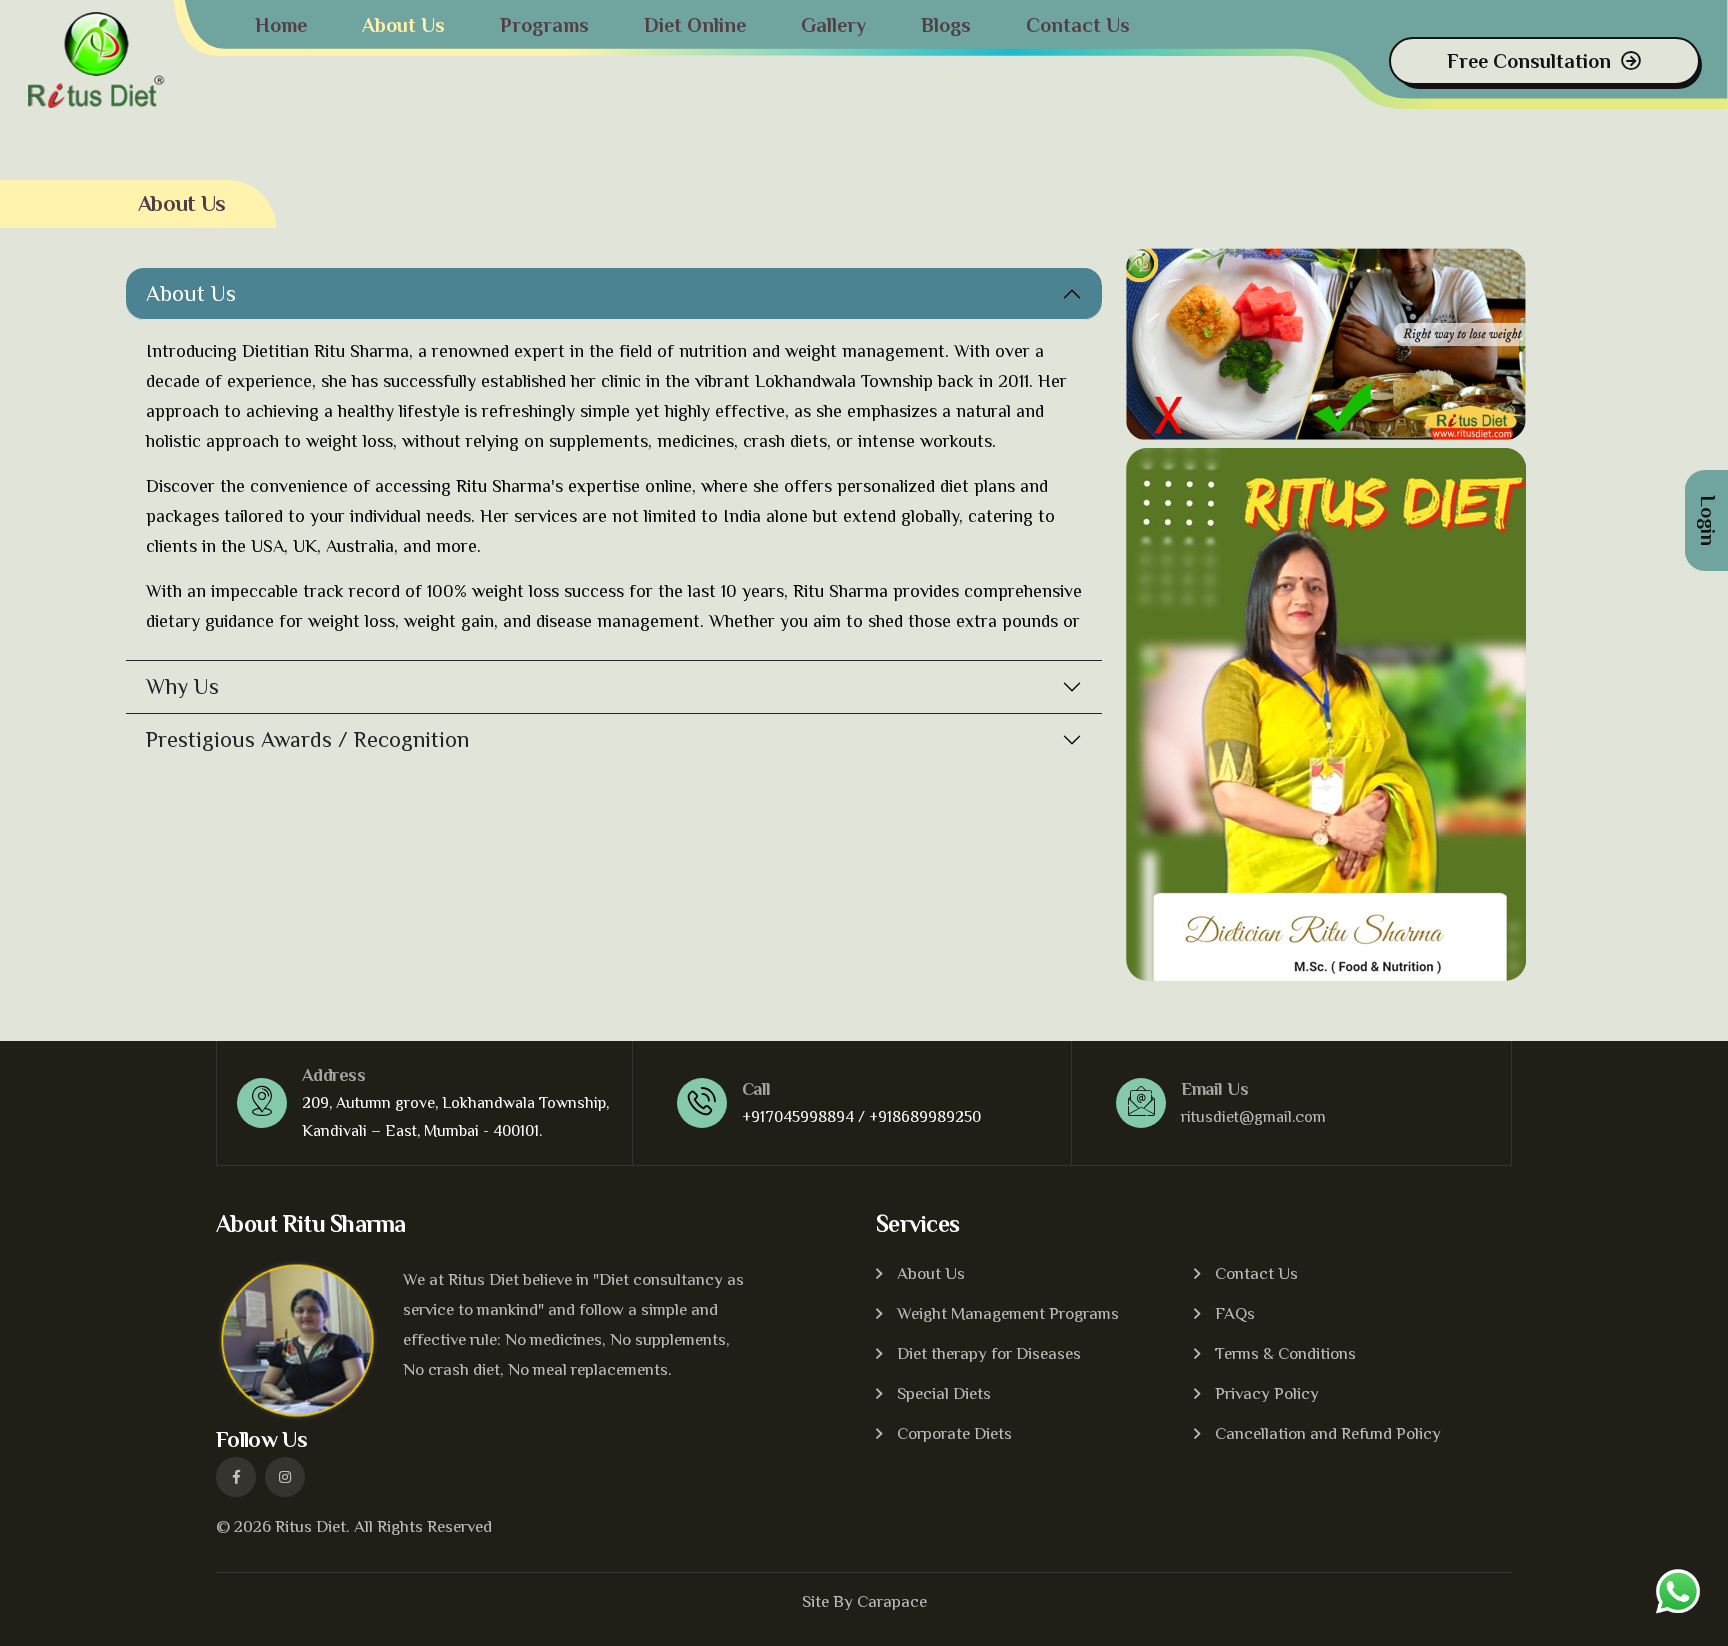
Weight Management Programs (1008, 1313)
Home (281, 25)
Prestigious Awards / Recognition (307, 739)
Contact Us (1078, 25)
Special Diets (944, 1393)
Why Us (182, 686)
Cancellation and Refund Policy (1328, 1433)
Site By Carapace (864, 1601)
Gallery (833, 25)
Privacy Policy (1267, 1393)
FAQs (1235, 1313)
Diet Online (695, 25)
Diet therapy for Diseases (989, 1353)
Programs (544, 25)
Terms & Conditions (1285, 1353)
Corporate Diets (954, 1433)
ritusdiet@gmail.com (1253, 1117)
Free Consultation (1529, 61)
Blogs (946, 25)
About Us (403, 25)
